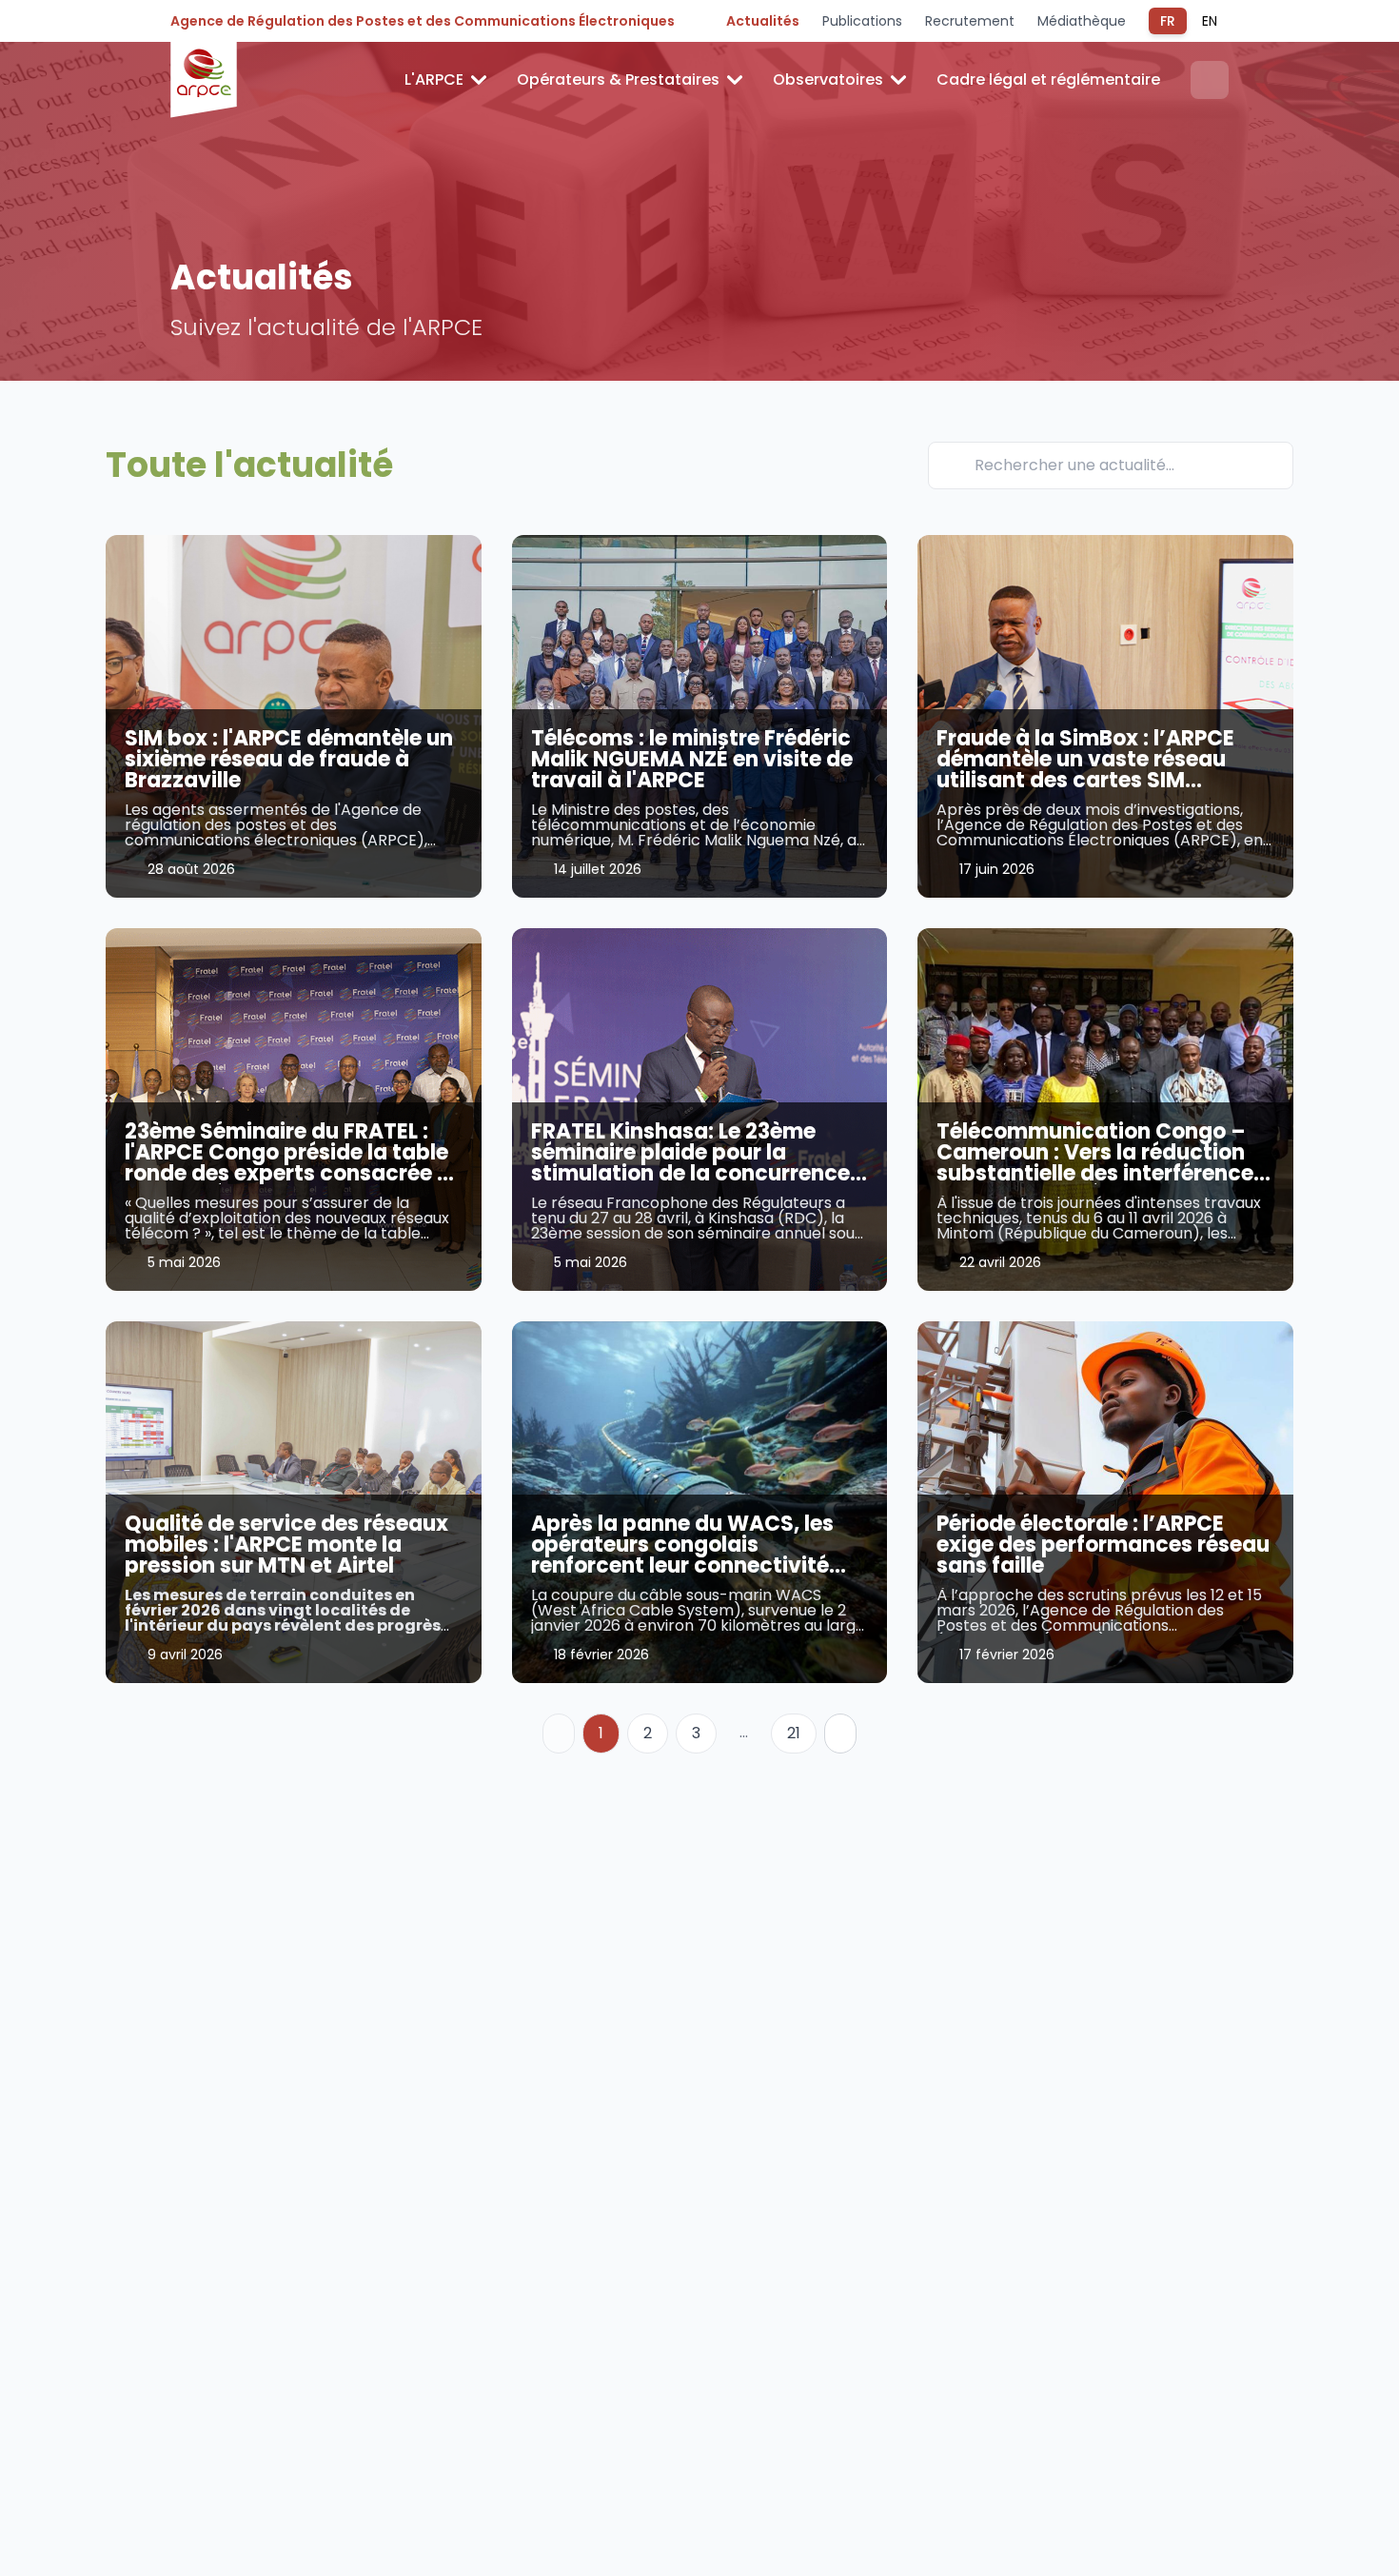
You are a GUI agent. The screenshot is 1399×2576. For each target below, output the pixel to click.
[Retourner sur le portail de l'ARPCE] (204, 80)
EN (1210, 21)
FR (1168, 21)
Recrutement (970, 21)
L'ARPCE (434, 79)
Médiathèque (1082, 21)
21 (794, 1733)
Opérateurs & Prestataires (618, 79)
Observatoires (828, 79)
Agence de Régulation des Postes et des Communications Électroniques (423, 21)
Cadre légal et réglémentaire (1048, 79)
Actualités (763, 21)
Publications (862, 21)
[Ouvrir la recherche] (1210, 80)
